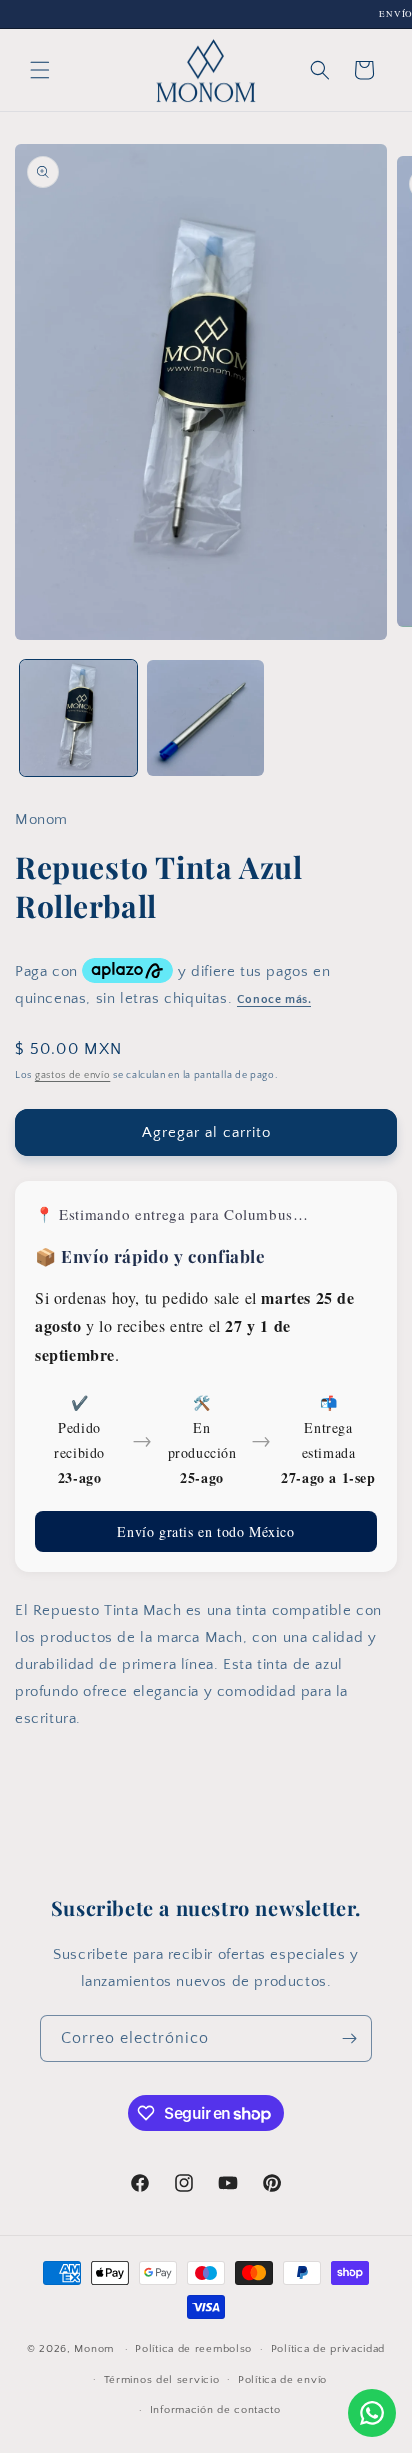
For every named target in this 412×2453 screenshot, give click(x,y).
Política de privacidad (328, 2349)
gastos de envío (73, 1075)
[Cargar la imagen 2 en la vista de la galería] (205, 718)
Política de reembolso (193, 2349)
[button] (40, 70)
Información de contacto (215, 2410)
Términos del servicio (162, 2380)
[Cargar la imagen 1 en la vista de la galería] (78, 718)
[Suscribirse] (349, 2038)
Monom (94, 2349)
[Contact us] (372, 2413)
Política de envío (282, 2380)
